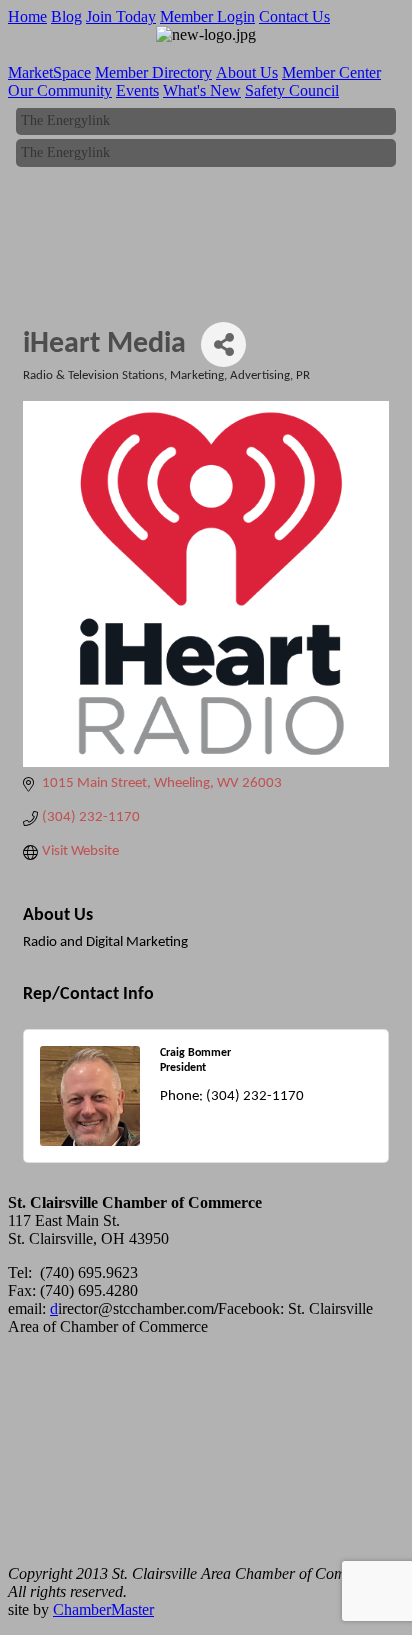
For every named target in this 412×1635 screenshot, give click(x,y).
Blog (66, 16)
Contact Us (294, 16)
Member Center (331, 72)
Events (137, 90)
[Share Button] (223, 344)
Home (27, 16)
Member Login (207, 16)
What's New (202, 90)
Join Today (121, 16)
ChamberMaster (103, 1609)
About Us (247, 72)
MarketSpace (49, 72)
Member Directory (153, 72)
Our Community (60, 90)
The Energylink (65, 118)
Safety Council (292, 90)
